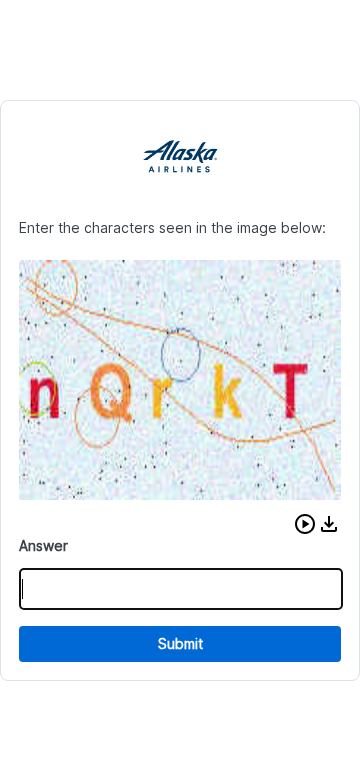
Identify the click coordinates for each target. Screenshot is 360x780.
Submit (180, 643)
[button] (305, 524)
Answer (43, 545)
